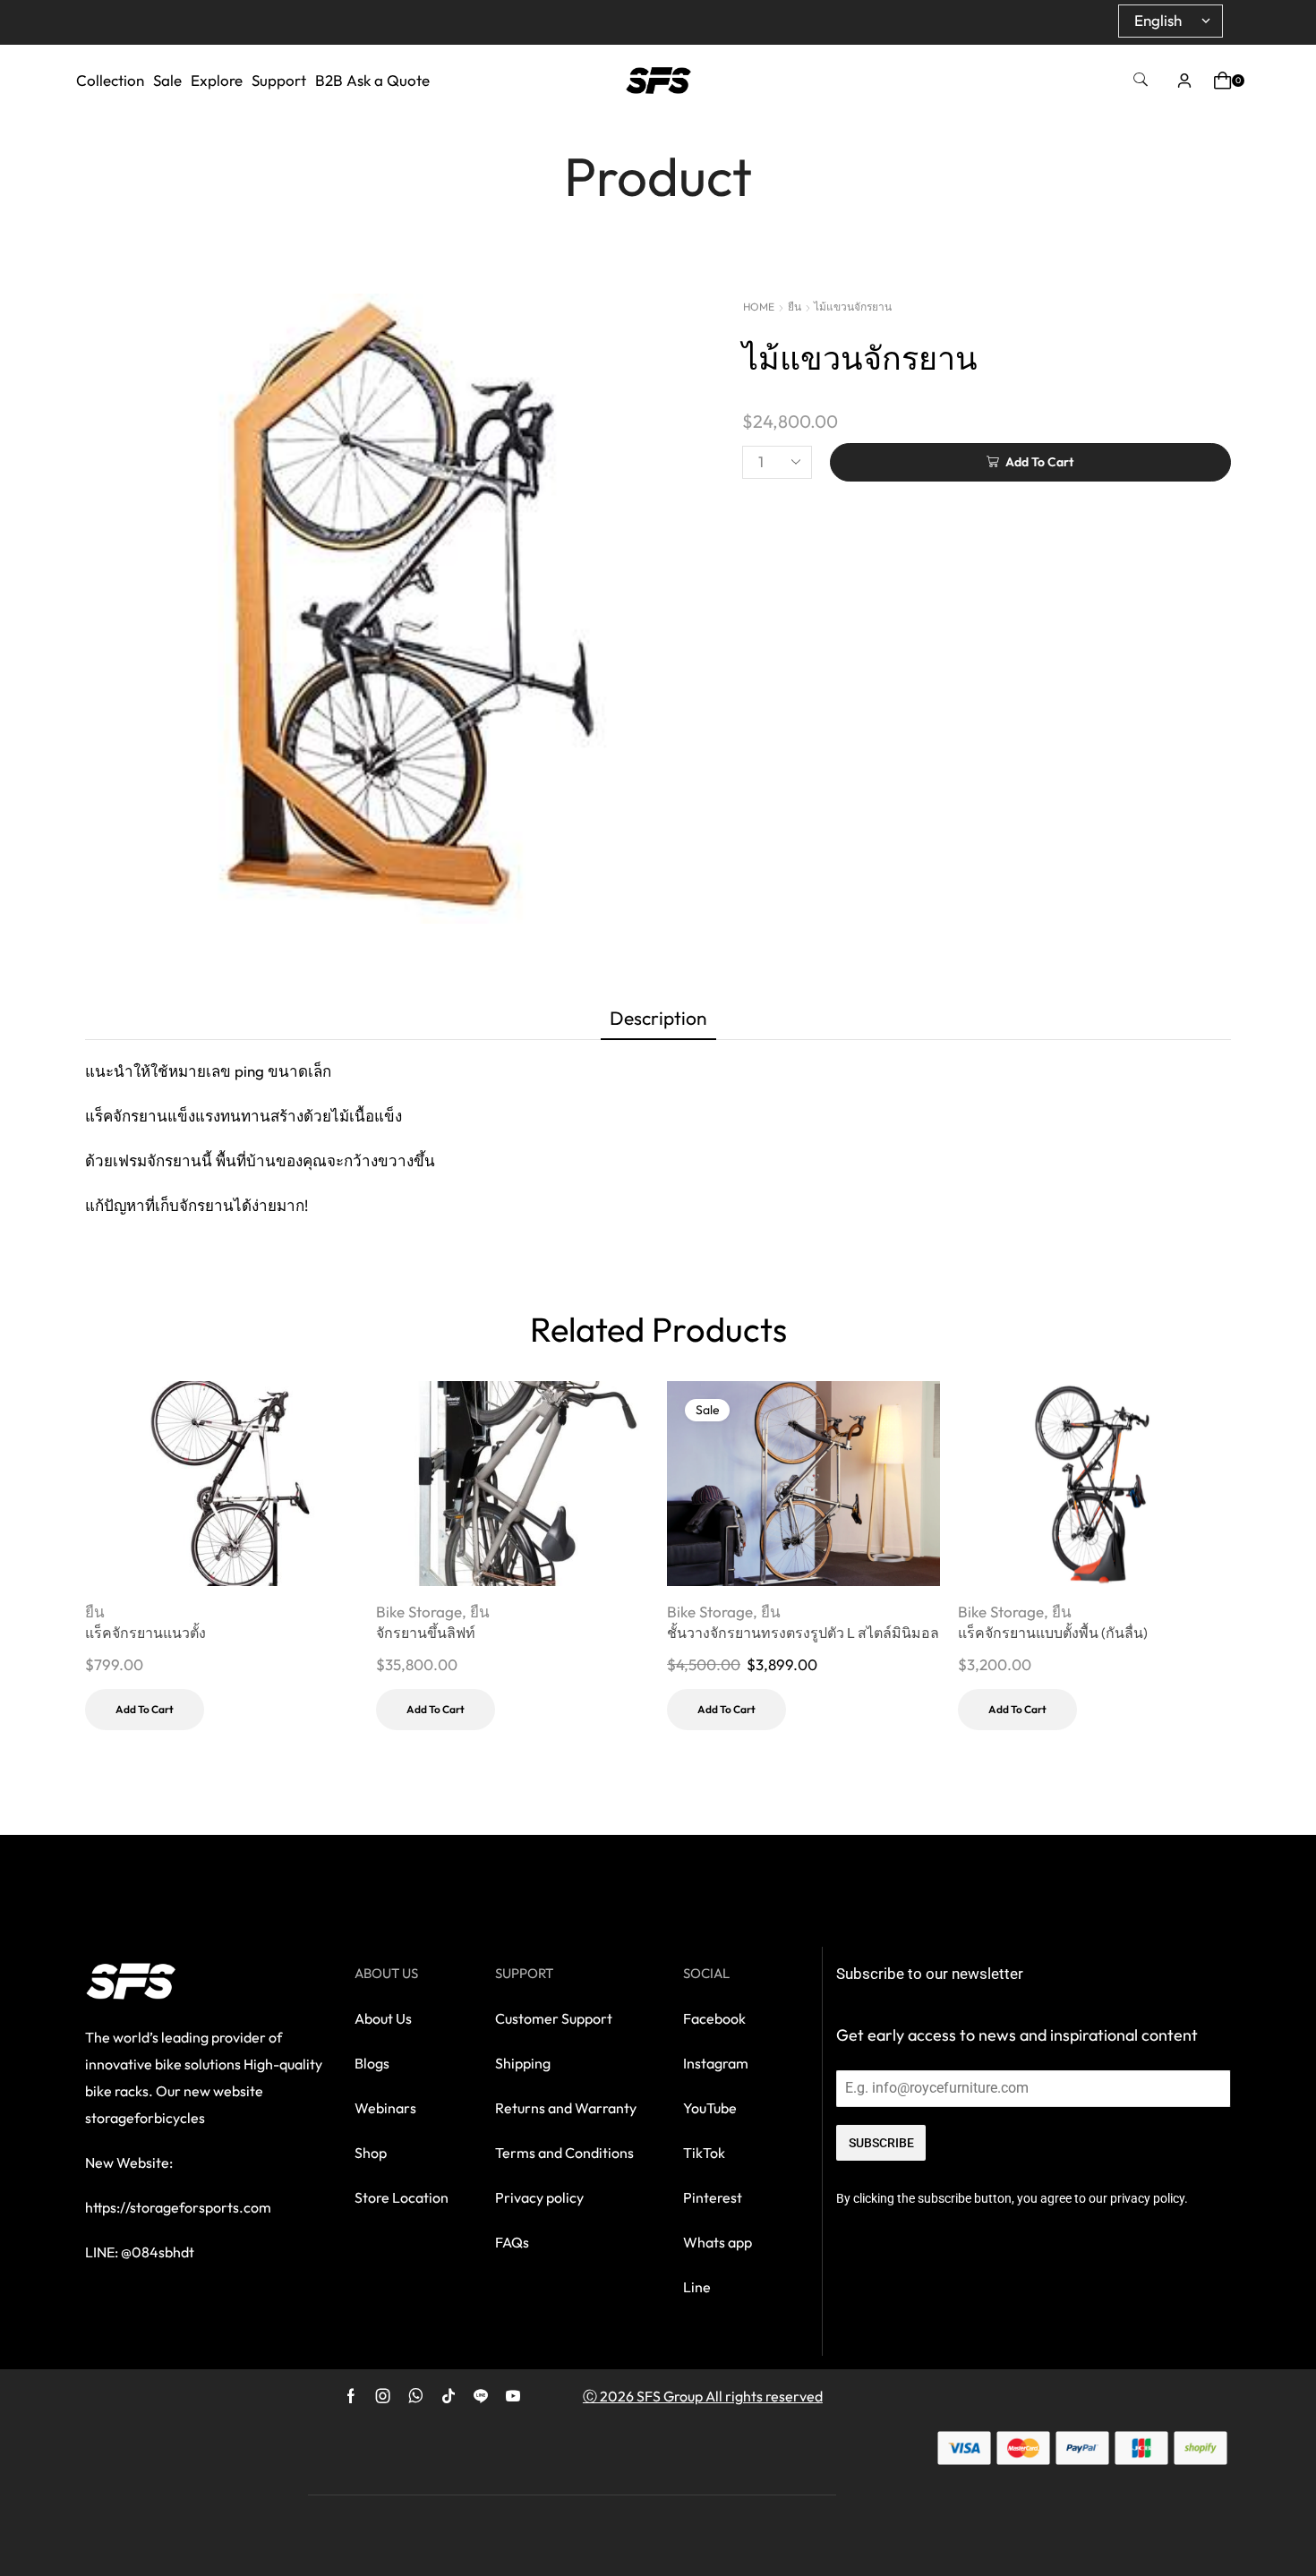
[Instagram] (383, 2396)
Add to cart (145, 1709)
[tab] (658, 1022)
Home (759, 307)
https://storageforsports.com (178, 2207)
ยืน (795, 307)
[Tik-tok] (449, 2396)
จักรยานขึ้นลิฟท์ (426, 1633)
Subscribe (881, 2143)
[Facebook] (351, 2396)
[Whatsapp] (416, 2396)
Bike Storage (419, 1612)
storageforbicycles (145, 2118)
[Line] (481, 2396)
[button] (1141, 80)
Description (658, 1018)
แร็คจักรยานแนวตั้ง (145, 1633)
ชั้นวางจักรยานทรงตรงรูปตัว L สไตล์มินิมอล (803, 1633)
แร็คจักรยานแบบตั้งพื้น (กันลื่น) (1053, 1633)
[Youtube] (513, 2396)
